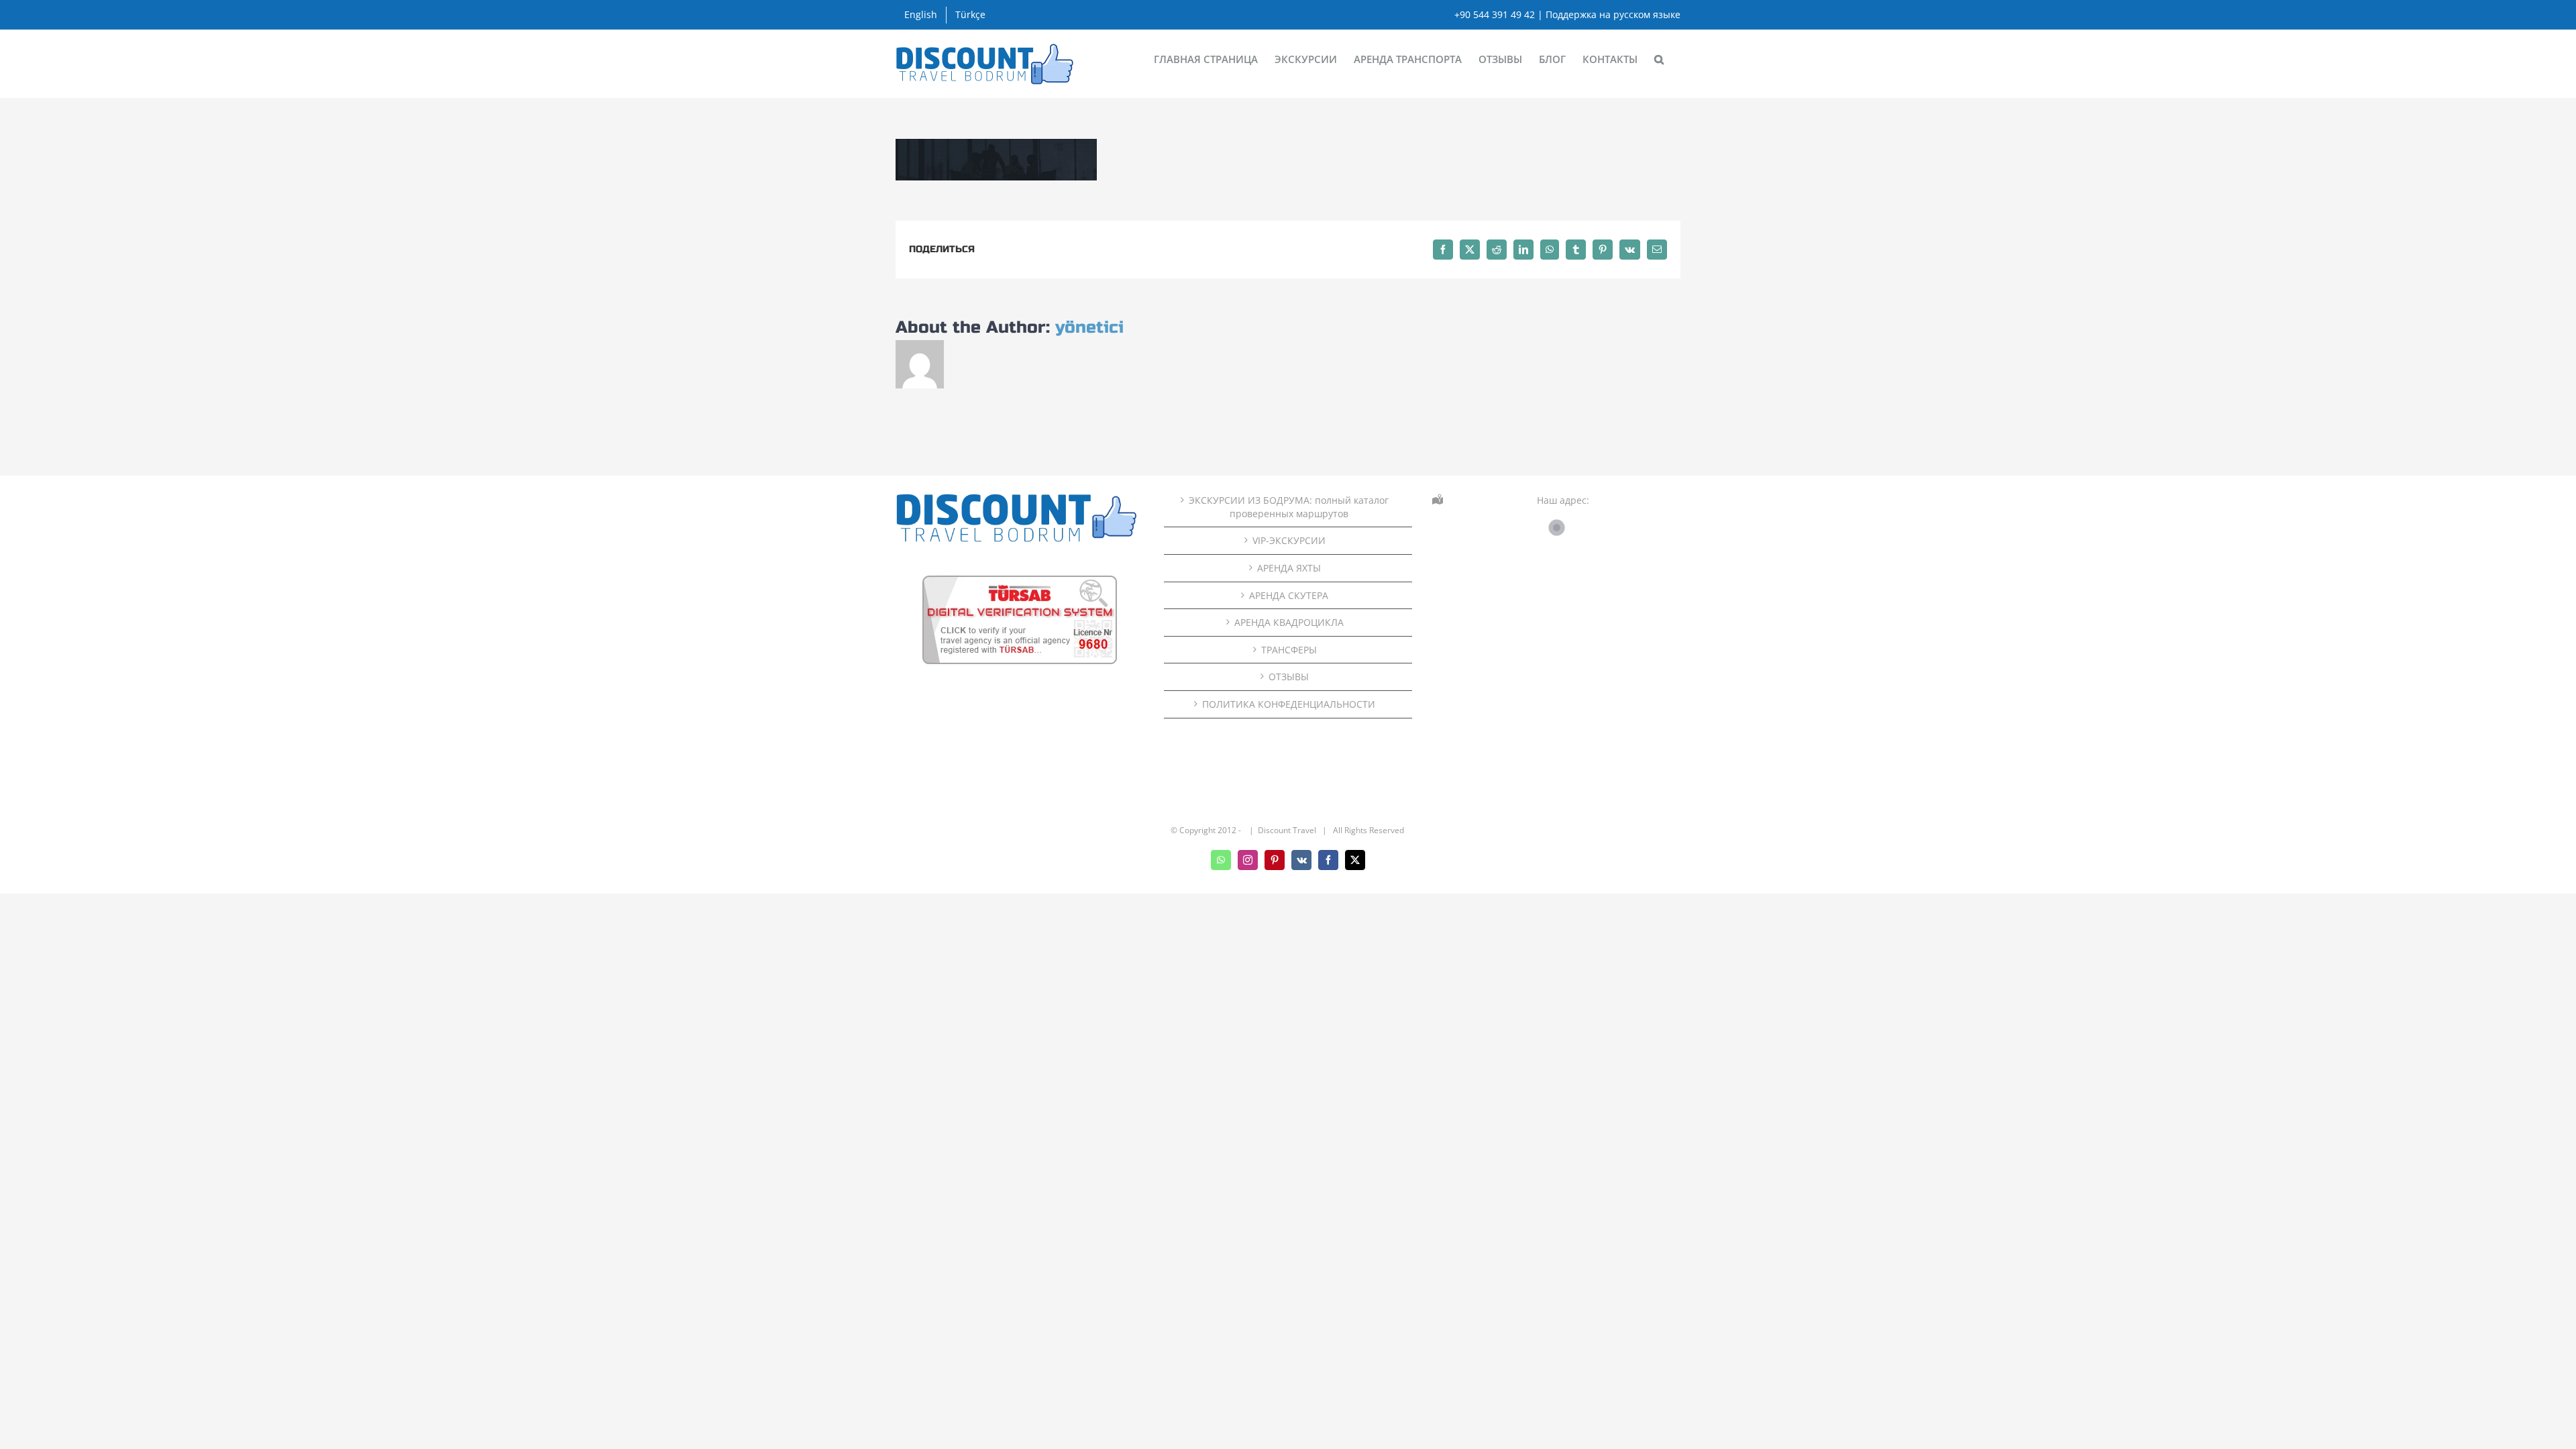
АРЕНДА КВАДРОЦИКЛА (1289, 622)
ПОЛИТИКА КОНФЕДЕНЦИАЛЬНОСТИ (1289, 704)
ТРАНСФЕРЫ (1289, 650)
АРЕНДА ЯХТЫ (1289, 568)
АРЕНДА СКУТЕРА (1289, 595)
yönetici (1089, 327)
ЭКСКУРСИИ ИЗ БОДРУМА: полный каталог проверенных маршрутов (1289, 507)
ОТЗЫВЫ (1289, 677)
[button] (1659, 58)
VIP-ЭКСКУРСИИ (1289, 540)
